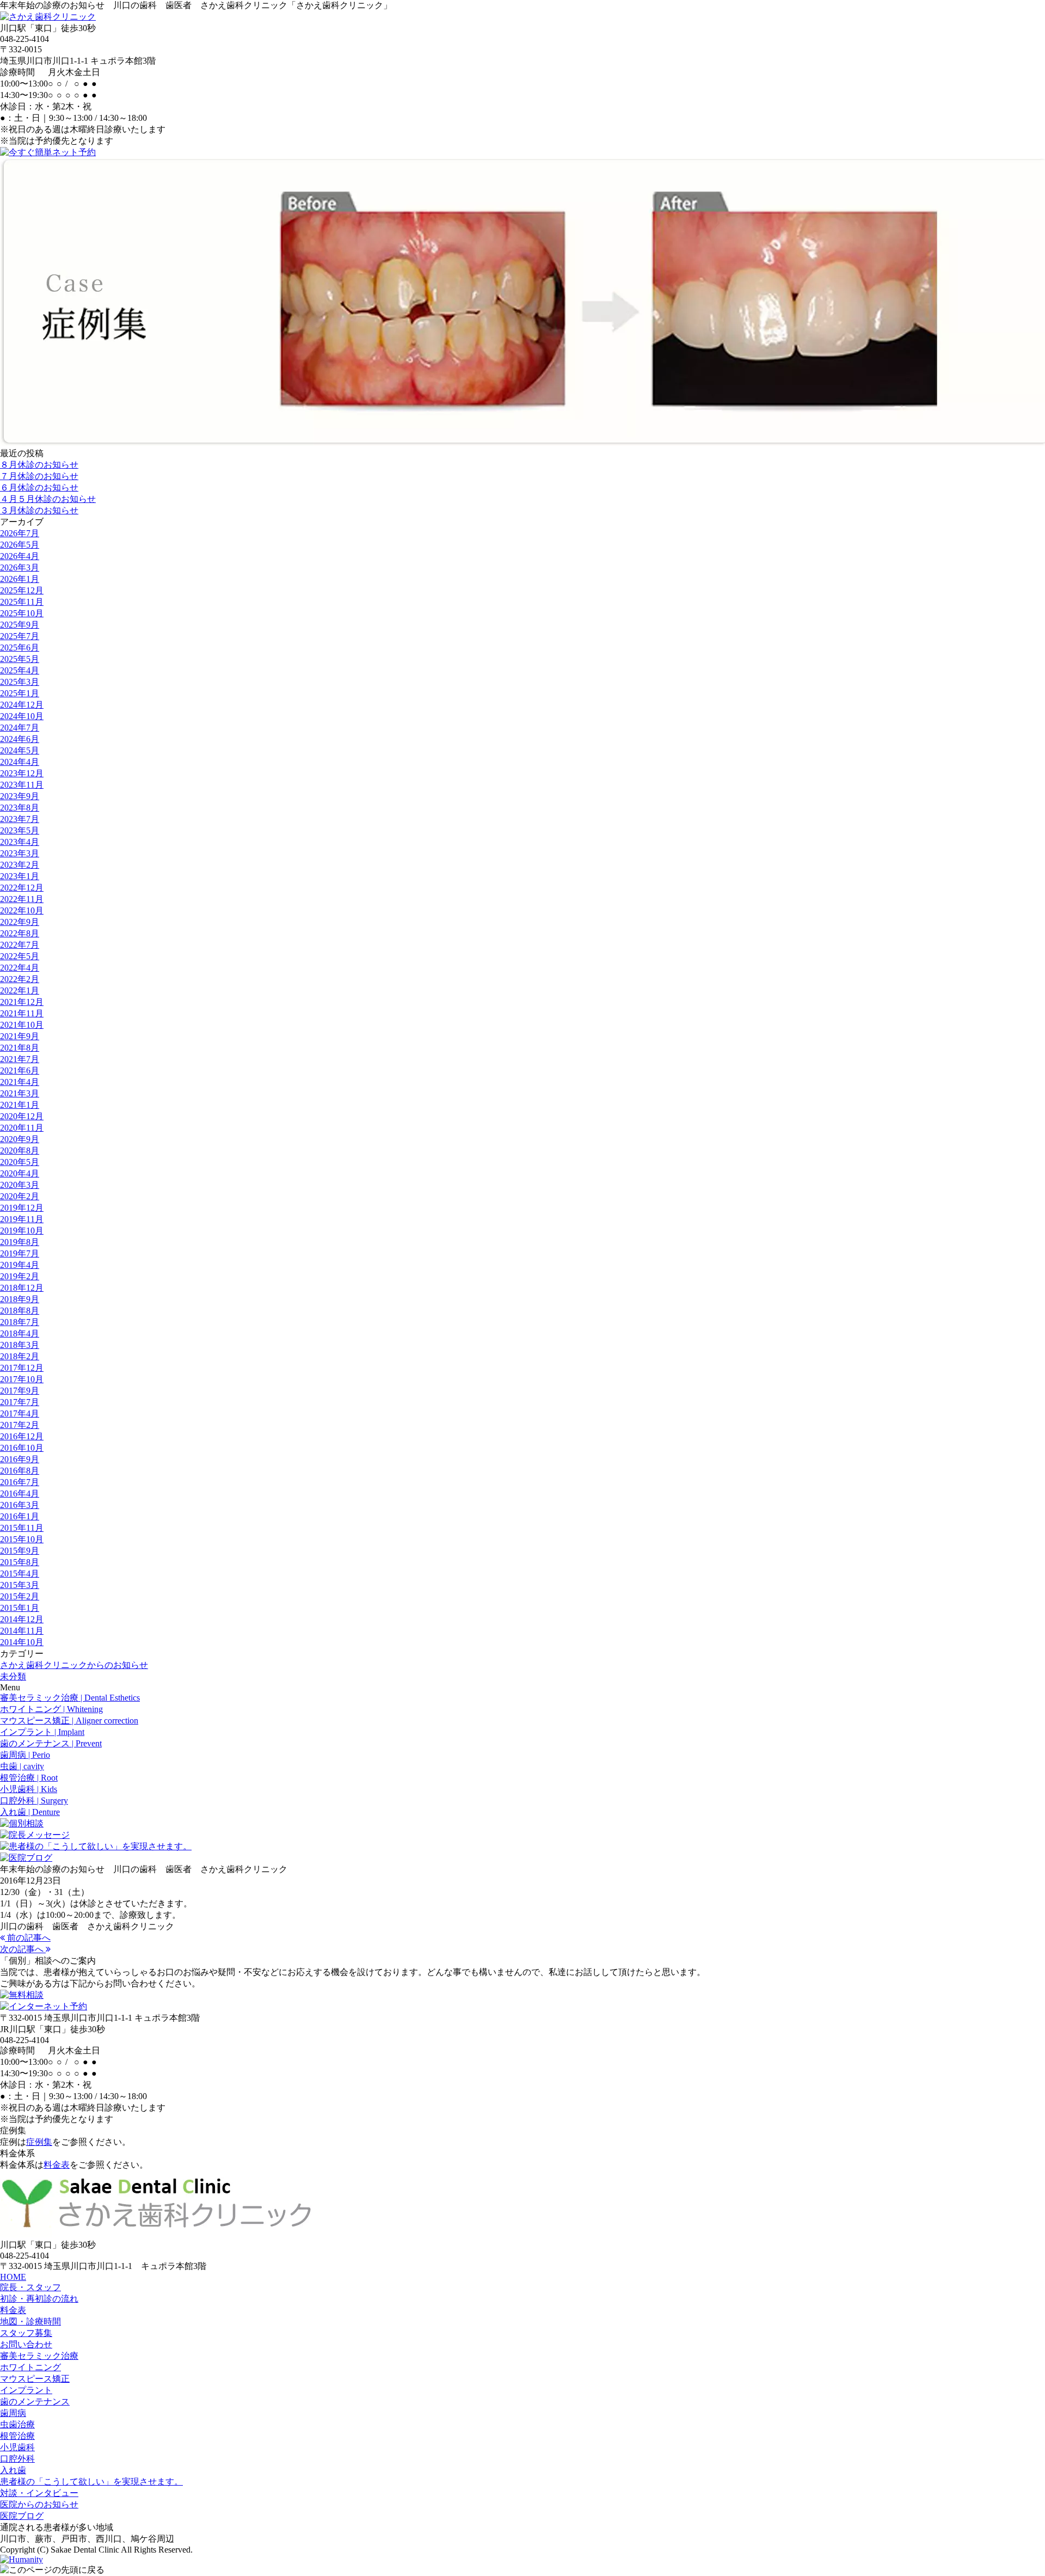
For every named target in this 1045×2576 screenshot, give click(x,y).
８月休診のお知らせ (39, 465)
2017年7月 (20, 1402)
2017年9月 (20, 1391)
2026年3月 (20, 568)
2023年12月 (22, 773)
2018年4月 (20, 1333)
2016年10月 (22, 1448)
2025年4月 (20, 670)
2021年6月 (20, 1071)
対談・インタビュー (39, 2493)
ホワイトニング (30, 2367)
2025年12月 (22, 590)
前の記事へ (28, 1938)
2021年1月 (20, 1105)
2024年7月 (20, 728)
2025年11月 (22, 602)
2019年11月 (22, 1219)
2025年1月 (20, 693)
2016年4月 (20, 1494)
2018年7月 (20, 1322)
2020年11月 (22, 1128)
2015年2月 (20, 1596)
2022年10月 (22, 910)
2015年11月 (22, 1528)
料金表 (57, 2165)
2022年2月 (20, 979)
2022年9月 (20, 922)
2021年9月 (20, 1036)
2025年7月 (20, 636)
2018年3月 (20, 1345)
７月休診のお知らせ (39, 476)
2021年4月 (20, 1082)
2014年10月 (22, 1642)
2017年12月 (22, 1368)
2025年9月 (20, 625)
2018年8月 (20, 1311)
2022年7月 (20, 945)
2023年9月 (20, 796)
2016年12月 (22, 1436)
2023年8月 (20, 808)
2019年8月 (20, 1242)
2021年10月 (22, 1025)
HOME (13, 2277)
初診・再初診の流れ (39, 2299)
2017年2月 (20, 1425)
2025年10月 (22, 613)
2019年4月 (20, 1265)
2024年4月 (20, 762)
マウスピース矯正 (35, 2379)
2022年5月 (20, 956)
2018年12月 (22, 1288)
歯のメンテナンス (35, 2402)
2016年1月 (20, 1516)
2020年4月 (20, 1173)
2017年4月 (20, 1413)
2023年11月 (22, 785)
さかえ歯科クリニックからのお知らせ (74, 1665)
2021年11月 (22, 1013)
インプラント (26, 2390)
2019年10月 (22, 1231)
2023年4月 (20, 842)
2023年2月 (20, 865)
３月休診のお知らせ (39, 510)
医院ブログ (22, 2516)
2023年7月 (20, 819)
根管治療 (17, 2436)
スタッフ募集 (26, 2333)
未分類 (13, 1676)
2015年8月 (20, 1562)
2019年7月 (20, 1253)
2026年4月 (20, 556)
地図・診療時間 (30, 2322)
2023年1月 (20, 876)
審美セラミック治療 (39, 2356)
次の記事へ (23, 1949)
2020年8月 (20, 1151)
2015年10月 (22, 1539)
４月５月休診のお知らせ (48, 499)
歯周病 (13, 2413)
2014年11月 (22, 1631)
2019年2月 (20, 1276)
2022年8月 (20, 933)
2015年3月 (20, 1585)
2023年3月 (20, 853)
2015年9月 (20, 1551)
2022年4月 (20, 968)
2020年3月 (20, 1185)
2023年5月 (20, 830)
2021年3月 (20, 1093)
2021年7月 (20, 1059)
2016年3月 (20, 1505)
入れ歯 (13, 2470)
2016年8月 (20, 1471)
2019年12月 (22, 1208)
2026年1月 (20, 579)
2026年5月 (20, 545)
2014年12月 (22, 1619)
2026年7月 (20, 533)
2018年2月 (20, 1356)
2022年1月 (20, 990)
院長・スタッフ (30, 2287)
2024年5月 (20, 750)
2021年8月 (20, 1048)
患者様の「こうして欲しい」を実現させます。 (91, 2482)
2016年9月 (20, 1459)
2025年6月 (20, 648)
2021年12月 (22, 1002)
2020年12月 (22, 1116)
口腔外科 (17, 2459)
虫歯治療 (17, 2424)
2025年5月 (20, 659)
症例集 (39, 2142)
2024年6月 (20, 739)
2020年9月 (20, 1139)
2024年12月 (22, 705)
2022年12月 (22, 888)
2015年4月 (20, 1574)
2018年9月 (20, 1299)
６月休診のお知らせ (39, 487)
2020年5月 (20, 1162)
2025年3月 (20, 682)
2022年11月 (22, 899)
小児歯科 (17, 2447)
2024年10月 (22, 716)
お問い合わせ (26, 2344)
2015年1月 (20, 1608)
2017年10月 (22, 1379)
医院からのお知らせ (39, 2504)
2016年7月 (20, 1482)
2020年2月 (20, 1196)
